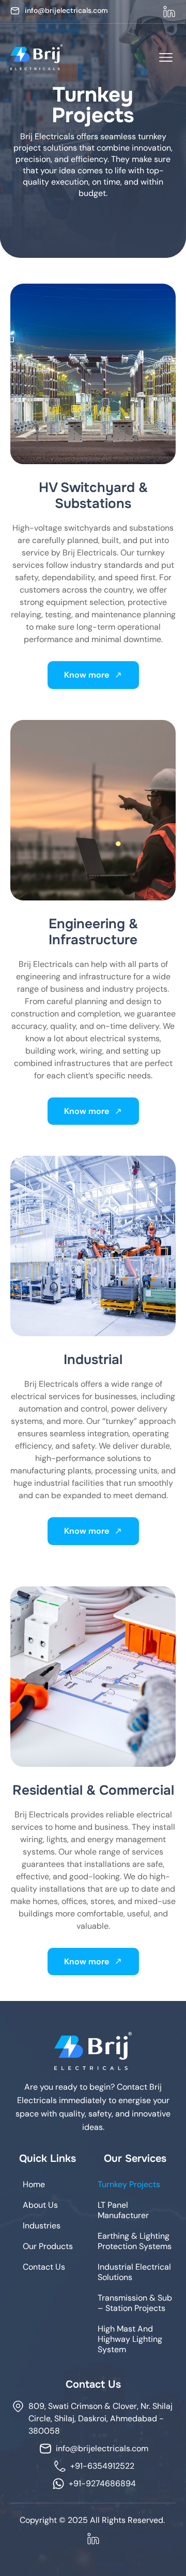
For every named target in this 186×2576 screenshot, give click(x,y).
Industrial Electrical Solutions (134, 2272)
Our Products (48, 2246)
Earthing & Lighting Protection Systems (135, 2241)
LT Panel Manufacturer (123, 2210)
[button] (166, 58)
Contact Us (44, 2267)
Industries (42, 2226)
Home (34, 2184)
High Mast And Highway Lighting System (130, 2339)
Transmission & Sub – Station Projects (135, 2303)
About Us (40, 2205)
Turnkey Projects (129, 2184)
